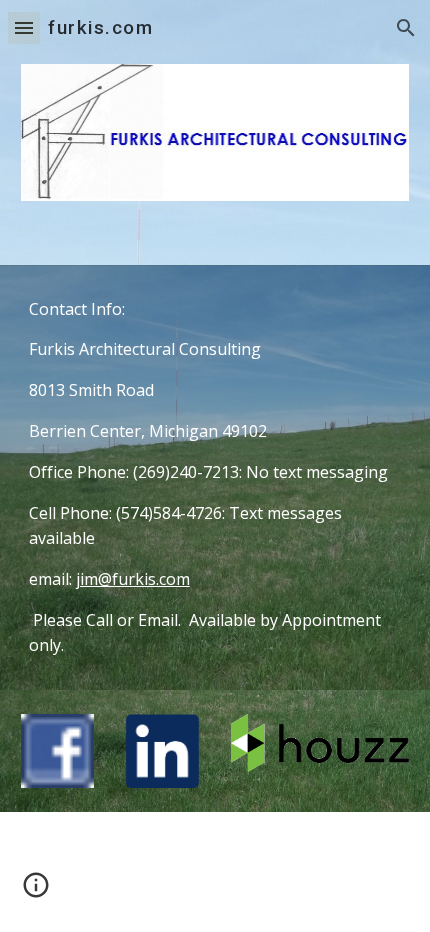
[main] (215, 478)
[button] (24, 27)
